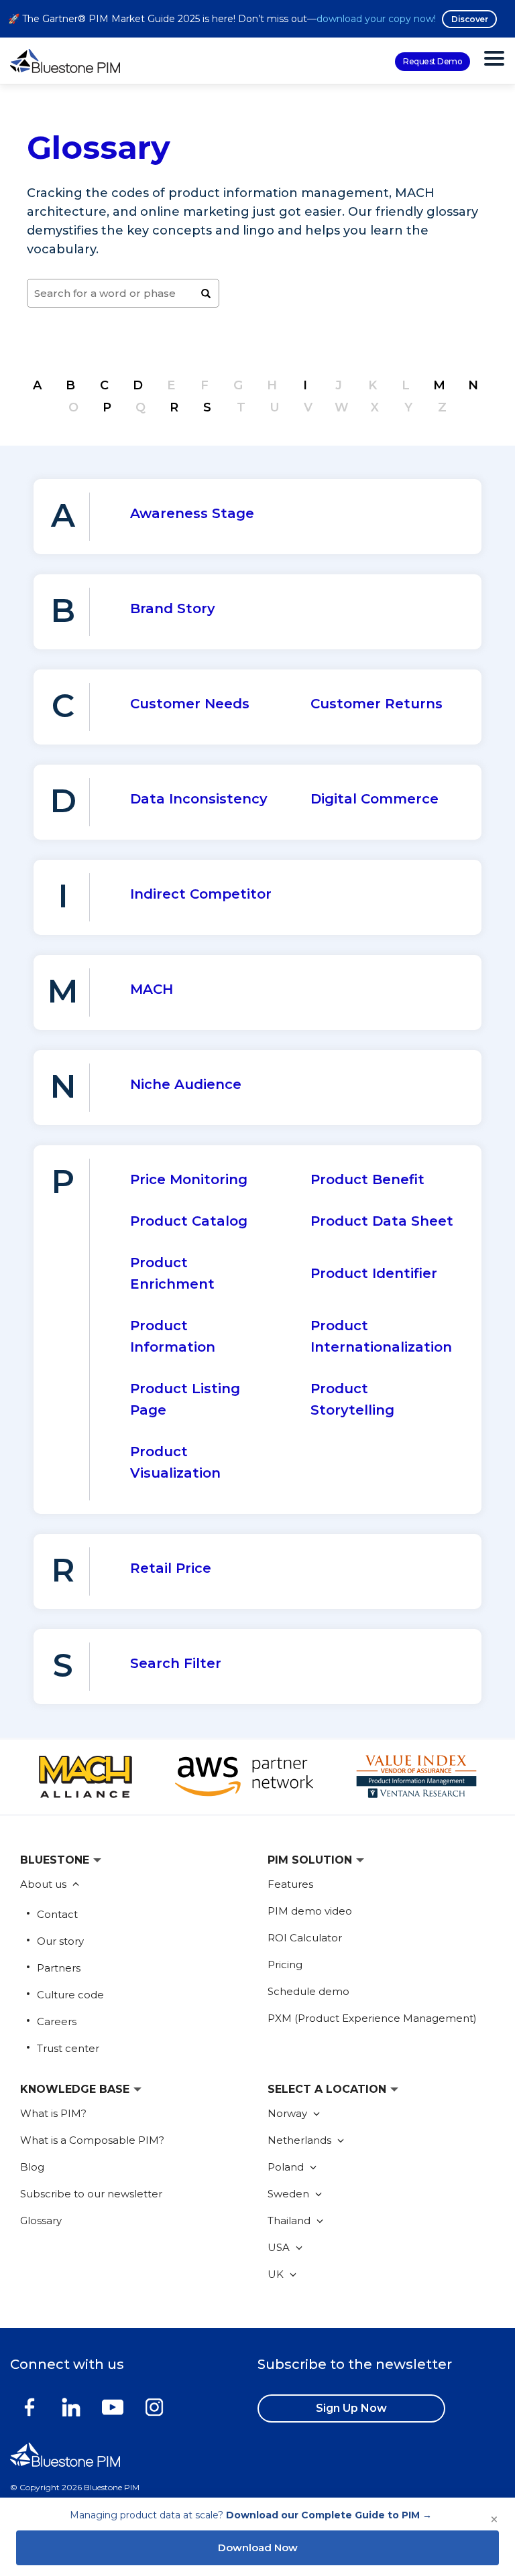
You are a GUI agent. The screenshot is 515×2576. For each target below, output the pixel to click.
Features (290, 1884)
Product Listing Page (185, 1399)
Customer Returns (377, 704)
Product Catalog (189, 1221)
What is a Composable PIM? (92, 2140)
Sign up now (351, 2408)
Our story (60, 1941)
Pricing (285, 1965)
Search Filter (176, 1663)
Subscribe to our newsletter (91, 2194)
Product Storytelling (352, 1399)
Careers (57, 2021)
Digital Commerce (375, 799)
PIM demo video (310, 1911)
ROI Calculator (305, 1938)
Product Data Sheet (382, 1221)
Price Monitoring (189, 1179)
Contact (57, 1914)
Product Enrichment (172, 1273)
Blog (32, 2167)
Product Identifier (374, 1273)
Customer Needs (190, 704)
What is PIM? (53, 2113)
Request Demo (433, 61)
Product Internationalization (381, 1336)
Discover (469, 19)
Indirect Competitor (201, 894)
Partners (59, 1968)
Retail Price (171, 1568)
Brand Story (173, 608)
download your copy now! (376, 19)
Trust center (68, 2048)
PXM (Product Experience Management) (372, 2018)
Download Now (258, 2548)
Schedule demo (308, 1991)
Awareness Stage (192, 513)
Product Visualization (175, 1462)
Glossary (41, 2220)
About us (45, 1884)
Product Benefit (367, 1179)
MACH (152, 989)
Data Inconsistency (199, 799)
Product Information (173, 1336)
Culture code (70, 1995)
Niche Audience (186, 1084)
